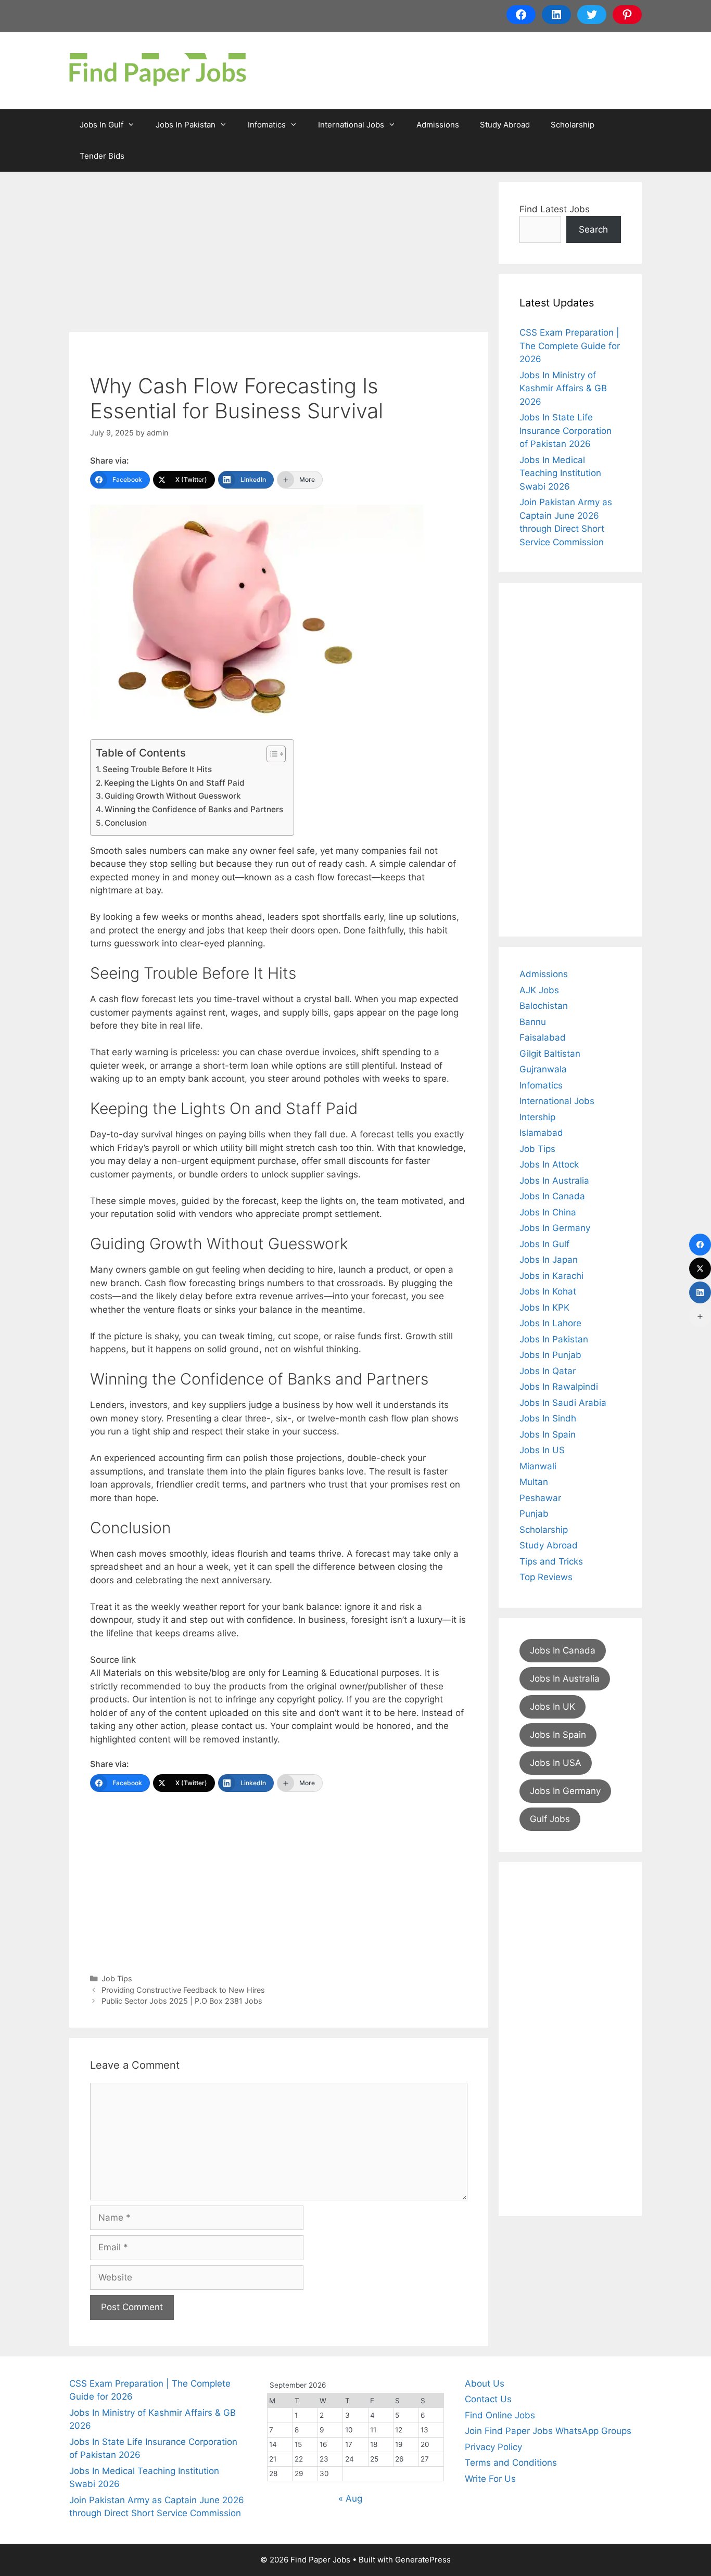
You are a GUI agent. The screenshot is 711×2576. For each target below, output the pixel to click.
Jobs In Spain (548, 1434)
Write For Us (490, 2479)
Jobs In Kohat (548, 1291)
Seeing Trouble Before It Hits (157, 769)
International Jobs (351, 125)
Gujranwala (543, 1069)
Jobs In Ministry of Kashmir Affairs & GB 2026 (563, 388)
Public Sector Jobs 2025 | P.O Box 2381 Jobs (182, 2001)
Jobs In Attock (549, 1164)
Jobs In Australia (554, 1181)
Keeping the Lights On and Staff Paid (174, 783)
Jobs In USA (556, 1763)
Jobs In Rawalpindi (559, 1387)
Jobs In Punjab (550, 1355)
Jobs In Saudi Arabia (563, 1403)
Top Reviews (546, 1577)
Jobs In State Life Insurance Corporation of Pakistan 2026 (566, 431)
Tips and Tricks (551, 1561)
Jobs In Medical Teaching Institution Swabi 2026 (560, 473)
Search (593, 229)
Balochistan (544, 1006)
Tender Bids (102, 156)
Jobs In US (542, 1450)
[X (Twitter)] (700, 1268)
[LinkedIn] (700, 1292)
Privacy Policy (493, 2447)
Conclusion (126, 823)
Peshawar (540, 1498)
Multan (534, 1482)
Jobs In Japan (549, 1260)
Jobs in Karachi (551, 1276)
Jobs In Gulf (101, 125)
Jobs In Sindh (548, 1418)
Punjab (534, 1514)
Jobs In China (548, 1212)
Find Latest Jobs (555, 209)
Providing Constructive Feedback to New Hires (183, 1990)
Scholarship (573, 125)
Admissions (438, 125)
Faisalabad (543, 1037)
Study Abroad (505, 125)
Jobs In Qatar (548, 1371)
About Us (485, 2383)
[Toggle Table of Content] (271, 754)
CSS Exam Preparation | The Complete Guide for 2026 (570, 346)
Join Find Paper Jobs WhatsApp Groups (548, 2431)
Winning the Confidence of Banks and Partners (194, 809)
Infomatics (267, 125)
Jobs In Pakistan (186, 125)
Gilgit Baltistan (550, 1054)
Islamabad (541, 1133)
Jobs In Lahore (550, 1323)
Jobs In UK (553, 1707)
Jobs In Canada (552, 1196)
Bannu (533, 1022)
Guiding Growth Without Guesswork (173, 796)
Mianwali (538, 1466)
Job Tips (117, 1978)
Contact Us (488, 2399)
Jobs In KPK (544, 1308)
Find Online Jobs (500, 2415)
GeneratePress (423, 2560)
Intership (537, 1117)
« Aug (350, 2498)
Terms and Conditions (511, 2463)
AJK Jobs (539, 990)
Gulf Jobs (550, 1819)
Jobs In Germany (555, 1228)
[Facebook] (700, 1245)
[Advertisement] (279, 255)
